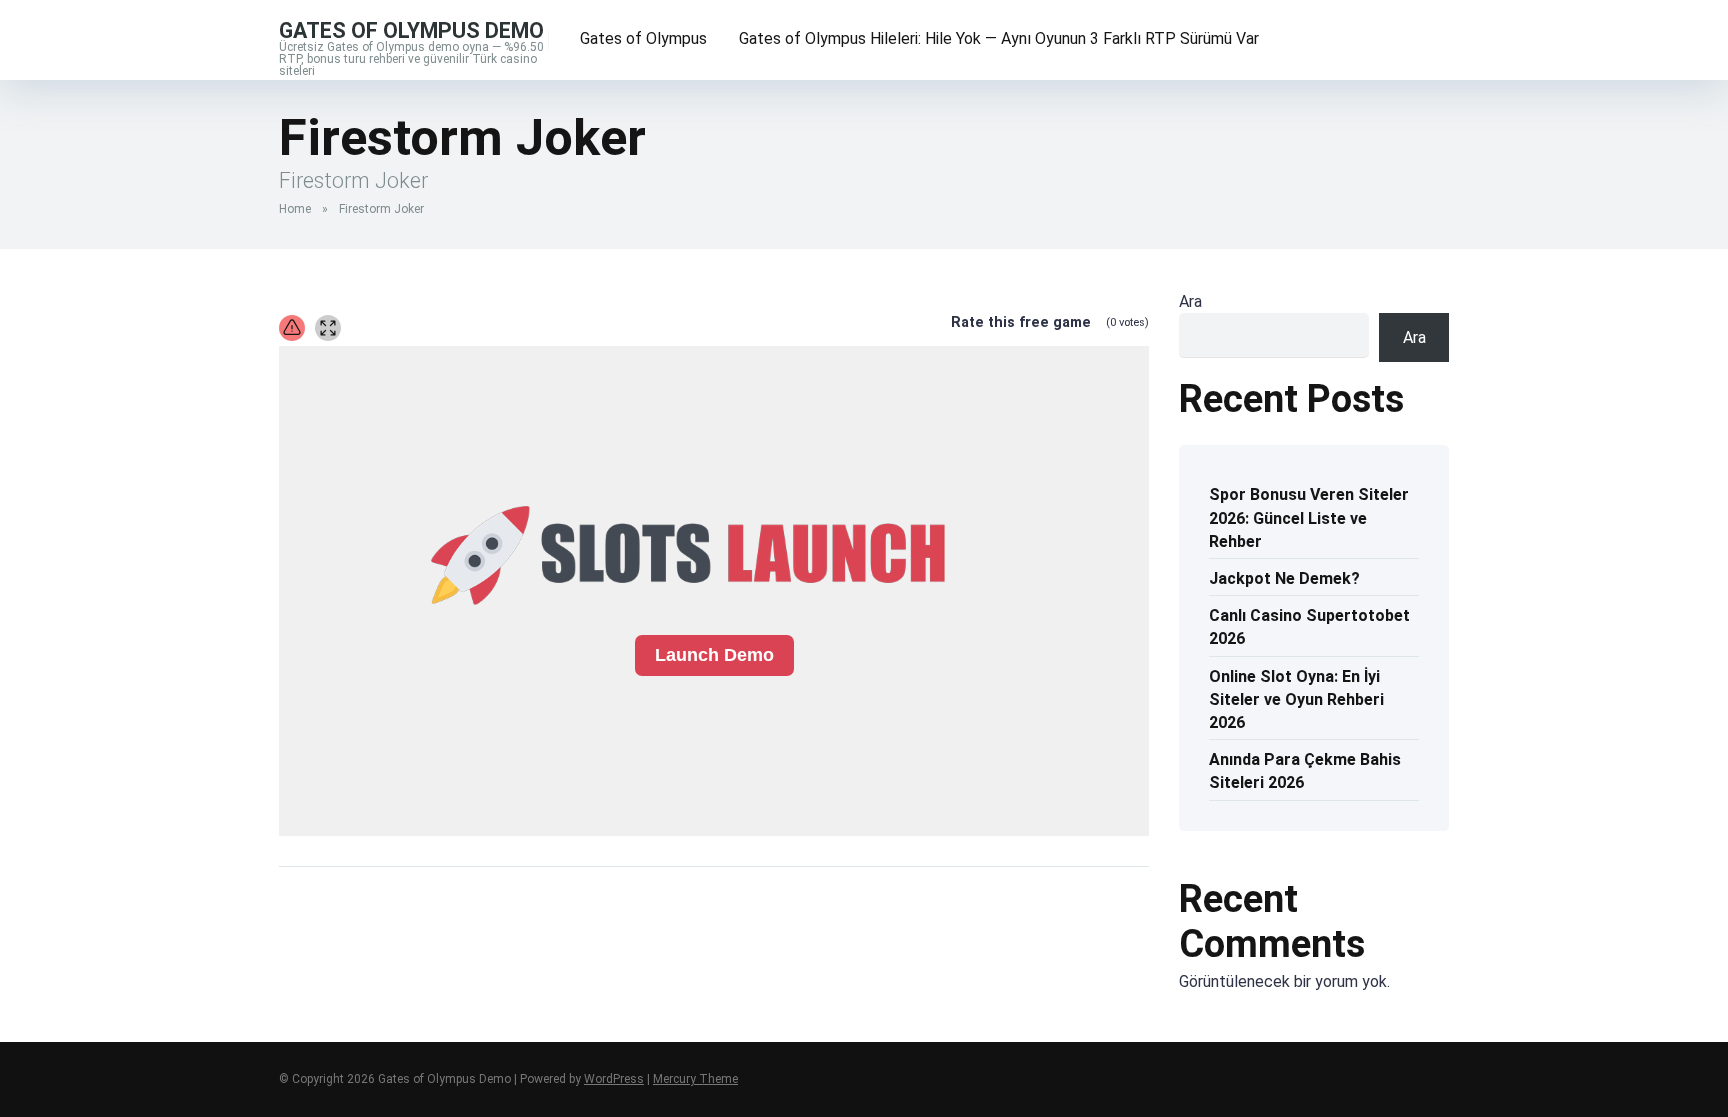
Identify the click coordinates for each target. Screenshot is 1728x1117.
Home (295, 209)
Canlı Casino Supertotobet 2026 (1309, 627)
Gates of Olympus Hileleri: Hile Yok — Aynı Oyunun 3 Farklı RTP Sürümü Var (999, 38)
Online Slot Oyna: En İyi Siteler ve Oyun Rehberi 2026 (1296, 699)
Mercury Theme (695, 1079)
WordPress (614, 1079)
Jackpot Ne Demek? (1284, 578)
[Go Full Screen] (328, 328)
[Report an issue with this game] (292, 328)
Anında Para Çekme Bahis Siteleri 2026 (1305, 771)
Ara (1190, 301)
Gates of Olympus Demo (411, 29)
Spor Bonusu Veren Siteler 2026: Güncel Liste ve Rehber (1309, 517)
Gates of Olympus (643, 38)
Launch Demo (714, 655)
